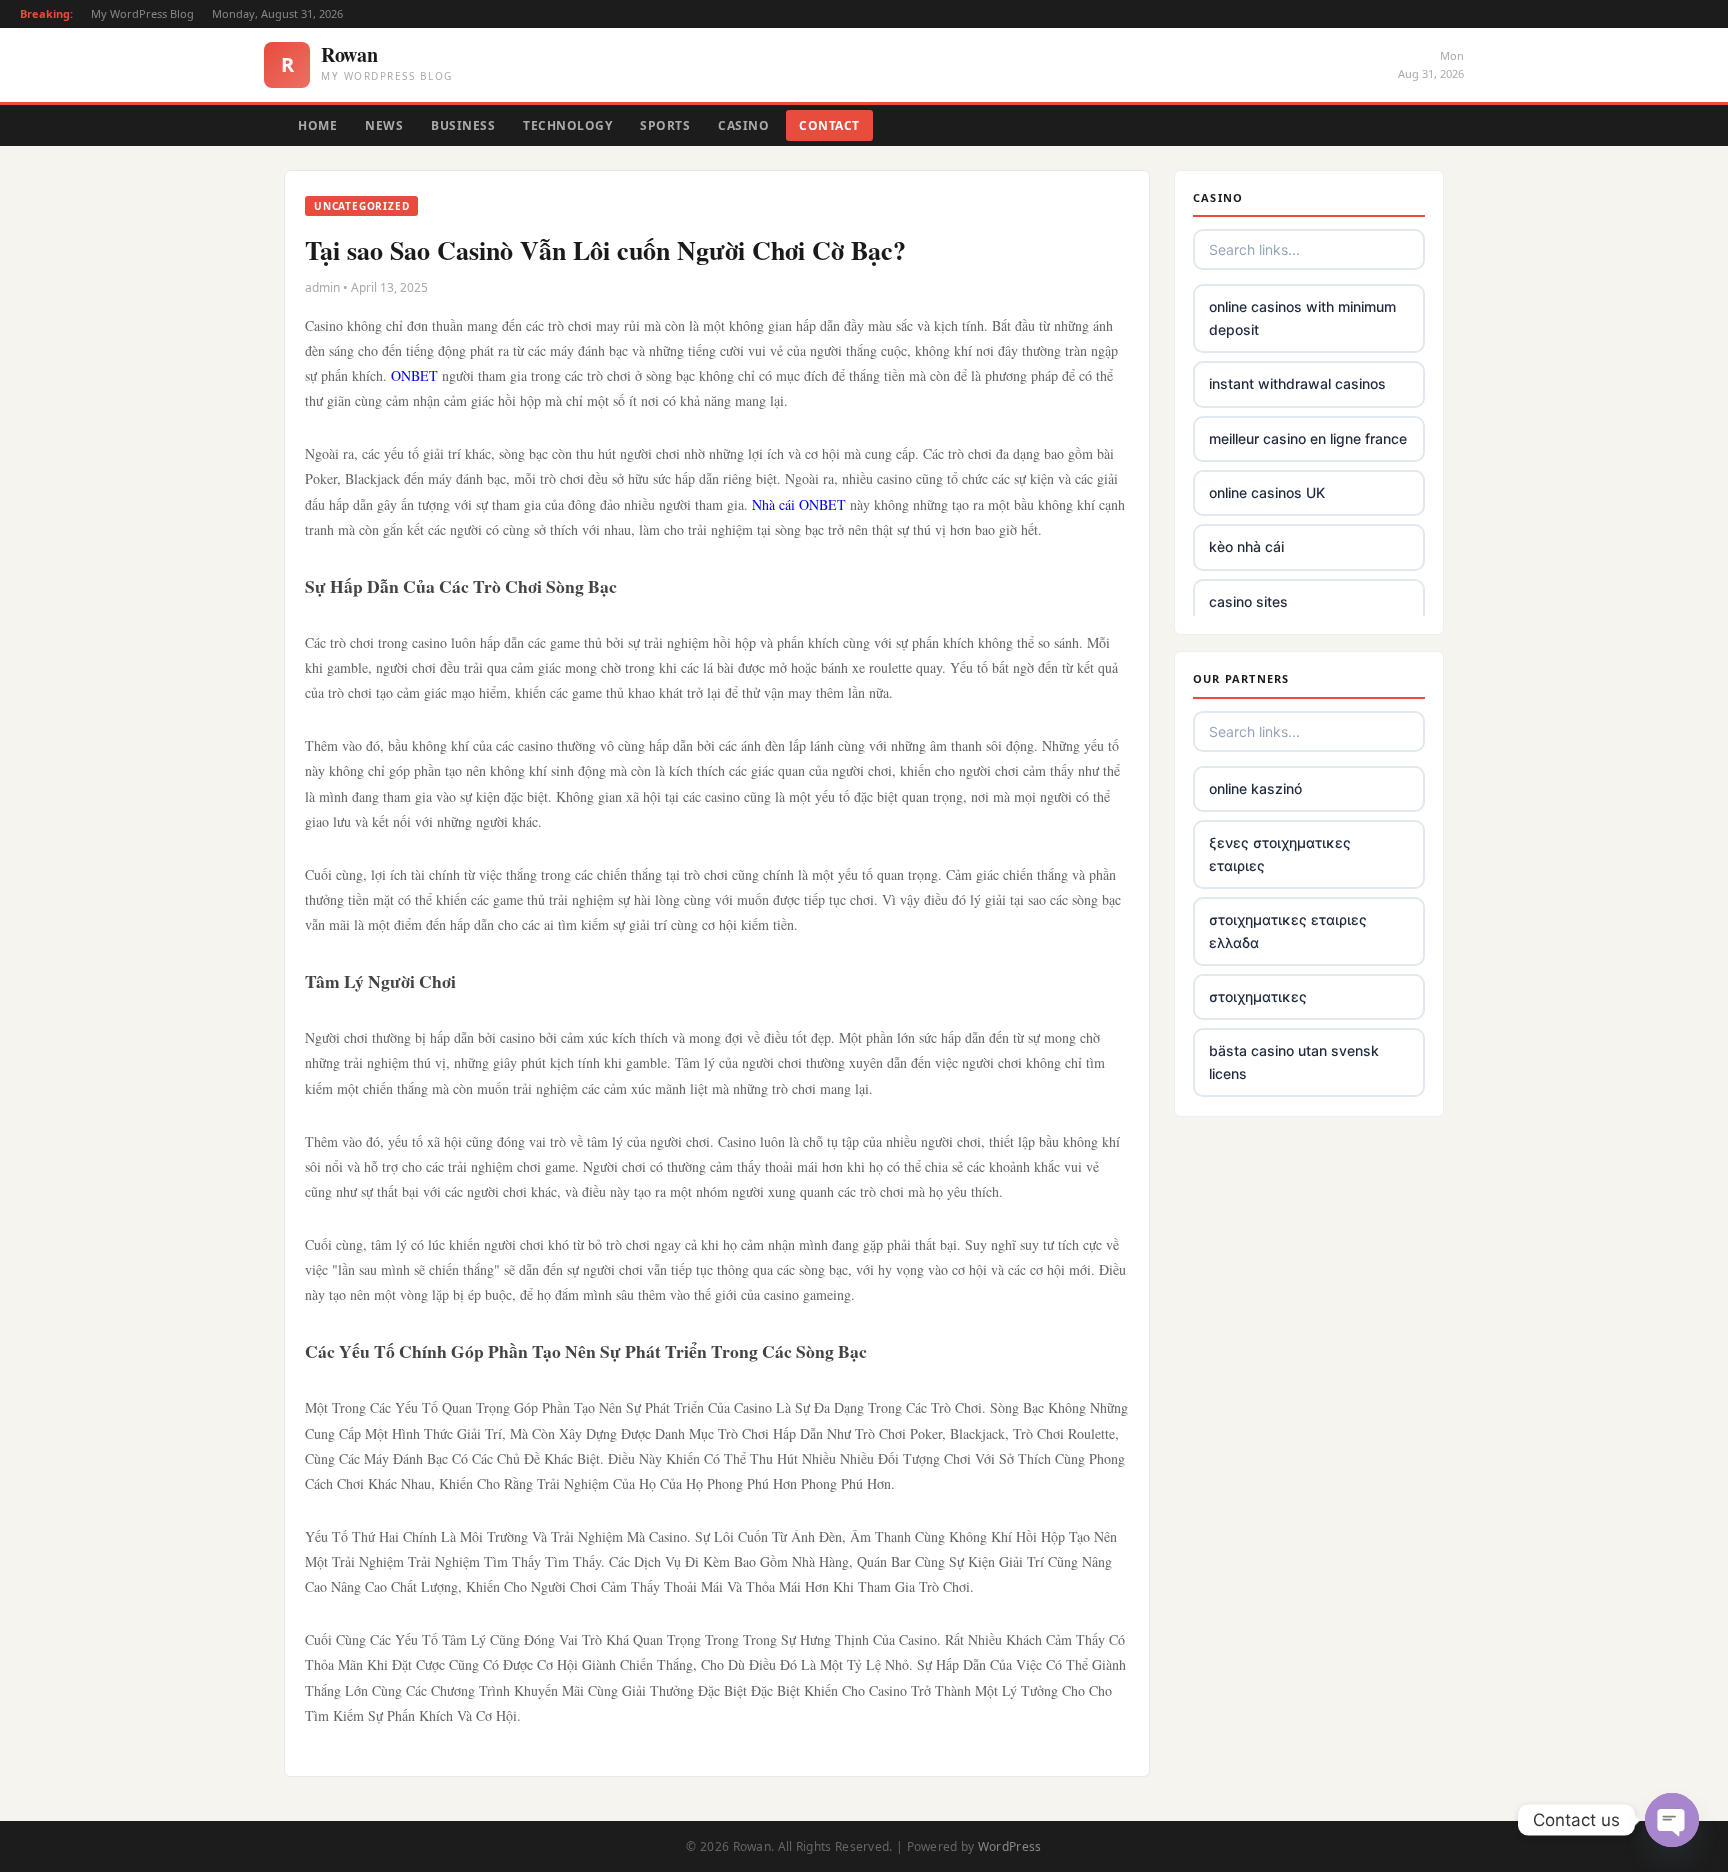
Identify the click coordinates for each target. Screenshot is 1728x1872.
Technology (567, 125)
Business (463, 125)
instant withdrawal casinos (1297, 383)
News (384, 125)
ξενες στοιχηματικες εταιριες (1280, 853)
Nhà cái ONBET (799, 504)
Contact (829, 125)
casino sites (1248, 601)
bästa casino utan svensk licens (1294, 1061)
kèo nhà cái (1246, 546)
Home (317, 125)
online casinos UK (1267, 492)
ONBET (414, 375)
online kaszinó (1255, 788)
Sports (665, 125)
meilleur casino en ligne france (1308, 438)
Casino (743, 125)
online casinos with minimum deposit (1302, 317)
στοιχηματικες (1258, 996)
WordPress (1010, 1846)
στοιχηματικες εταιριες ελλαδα (1288, 930)
